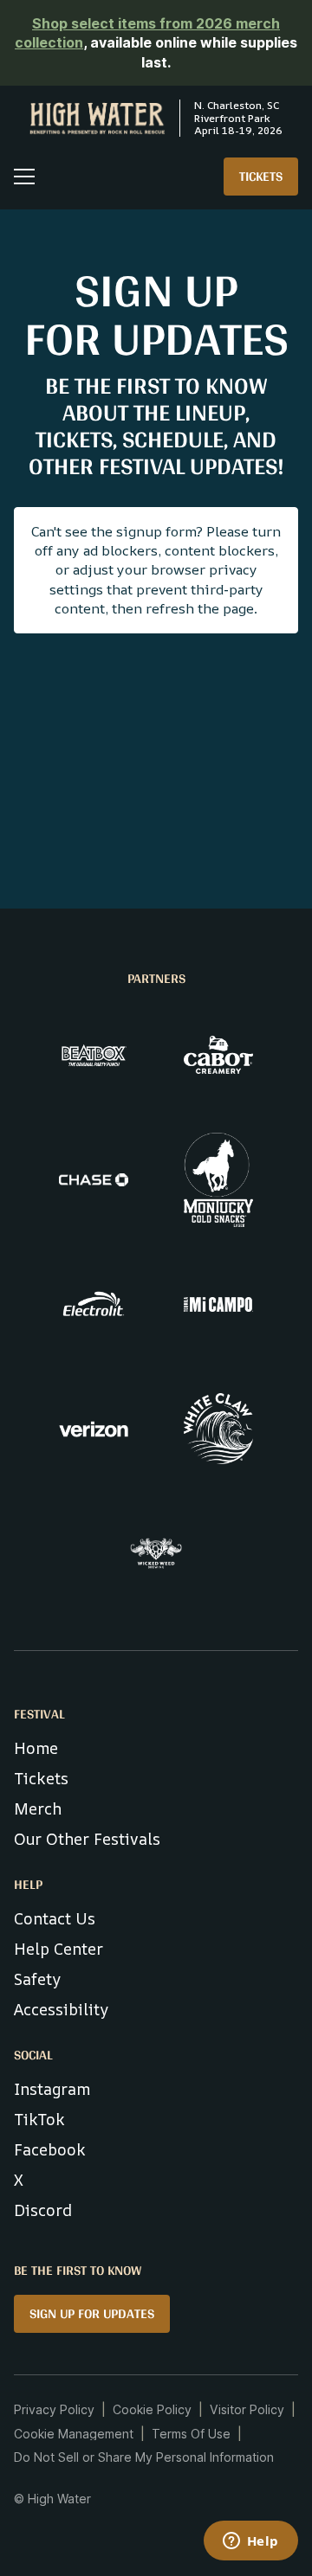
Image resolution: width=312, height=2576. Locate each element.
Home (36, 1748)
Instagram (52, 2089)
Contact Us (55, 1918)
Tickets (41, 1778)
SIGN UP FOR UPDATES (92, 2313)
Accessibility (61, 2009)
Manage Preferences (74, 2434)
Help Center (58, 1949)
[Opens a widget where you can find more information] (250, 2542)
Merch (38, 1808)
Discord (43, 2210)
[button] (24, 177)
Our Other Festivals (87, 1839)
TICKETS (261, 176)
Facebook (50, 2149)
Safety (37, 1979)
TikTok (39, 2119)
